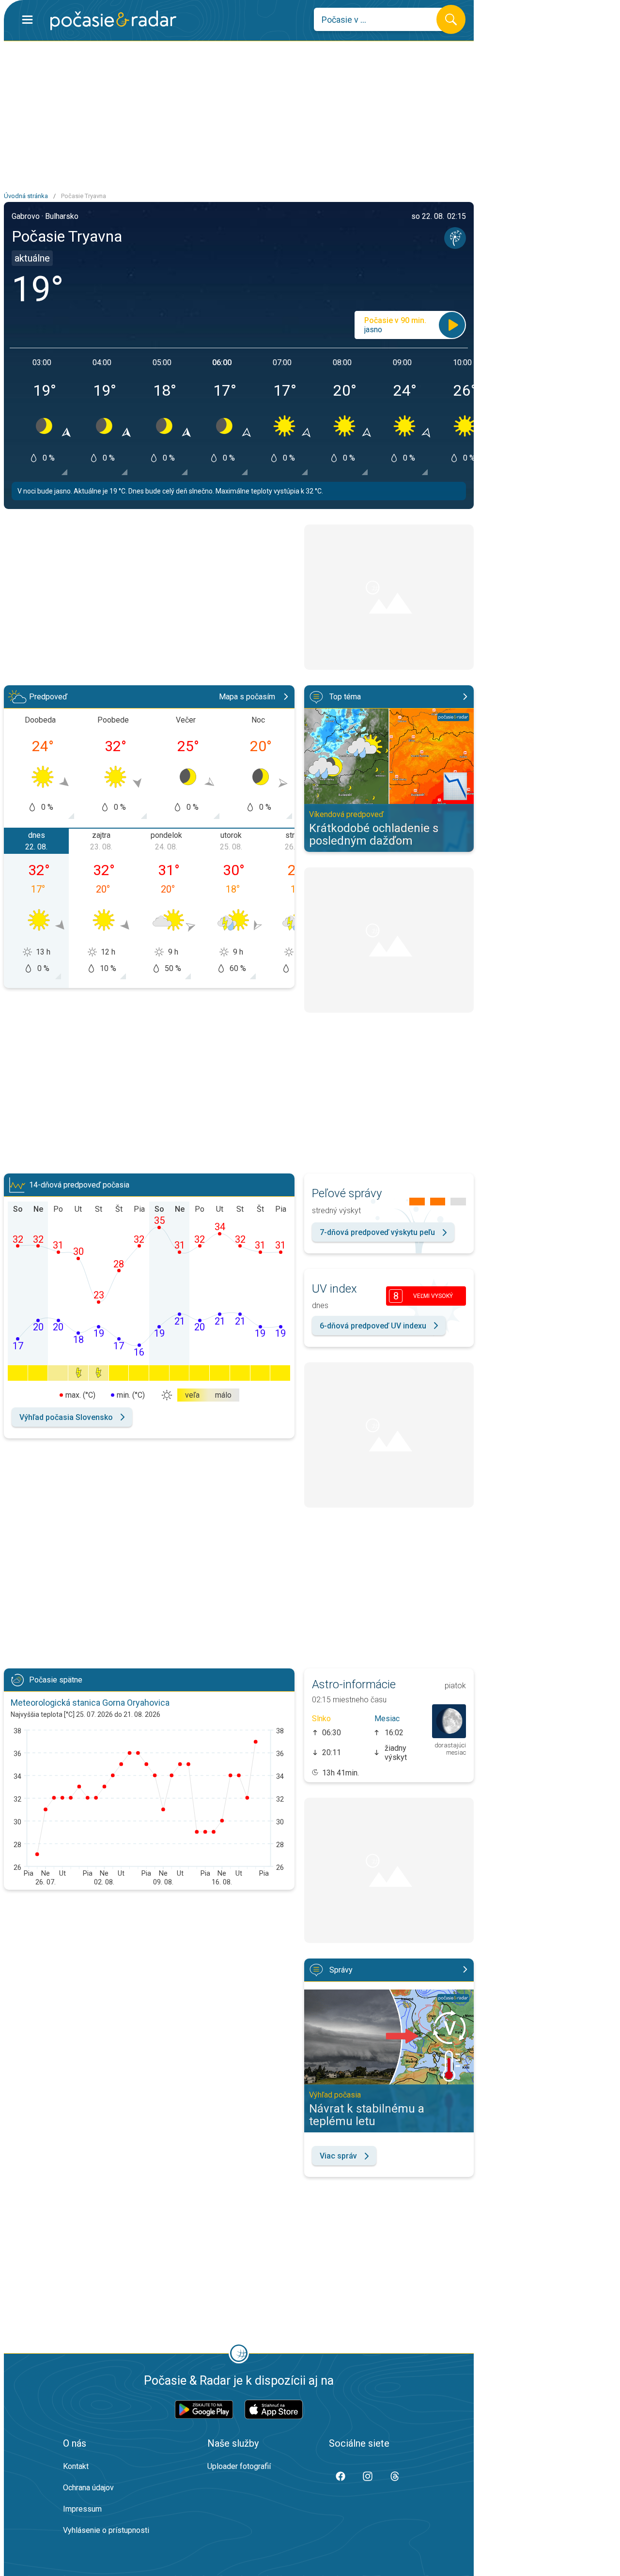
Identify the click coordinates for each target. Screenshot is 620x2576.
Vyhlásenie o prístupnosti (106, 2530)
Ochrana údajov (88, 2488)
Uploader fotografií (239, 2466)
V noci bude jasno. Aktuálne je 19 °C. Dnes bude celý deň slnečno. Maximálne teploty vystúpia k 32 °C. (170, 491)
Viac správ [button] (338, 2156)
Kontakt (76, 2466)
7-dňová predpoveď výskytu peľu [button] (377, 1232)
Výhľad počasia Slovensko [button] (66, 1417)
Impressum (82, 2509)
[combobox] (382, 19)
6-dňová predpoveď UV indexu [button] (373, 1326)
